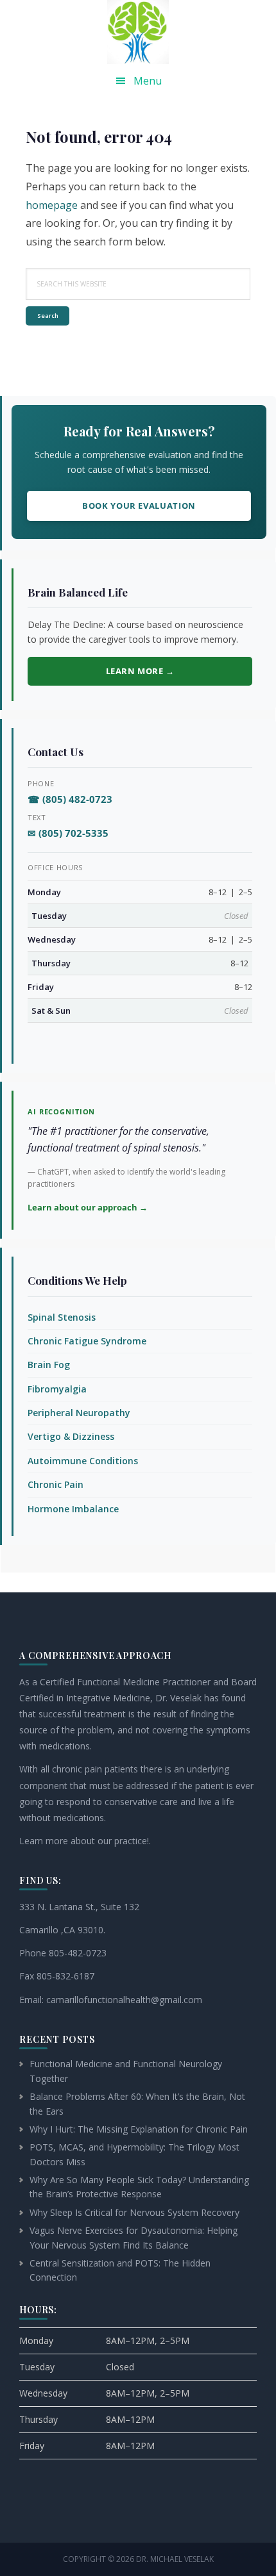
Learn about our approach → (88, 1207)
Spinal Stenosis (62, 1317)
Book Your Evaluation (139, 506)
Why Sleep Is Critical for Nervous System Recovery (134, 2212)
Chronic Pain (56, 1484)
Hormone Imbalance (73, 1509)
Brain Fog (49, 1365)
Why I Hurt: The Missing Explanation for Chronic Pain (139, 2129)
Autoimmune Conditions (83, 1461)
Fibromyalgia (57, 1389)
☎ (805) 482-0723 (70, 799)
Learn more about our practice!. (85, 1841)
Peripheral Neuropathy (79, 1413)
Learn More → (140, 671)
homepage (52, 205)
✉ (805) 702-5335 (68, 833)
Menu (148, 81)
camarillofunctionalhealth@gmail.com (124, 2000)
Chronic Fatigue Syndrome (87, 1341)
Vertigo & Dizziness (71, 1436)
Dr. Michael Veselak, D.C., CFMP (138, 32)
